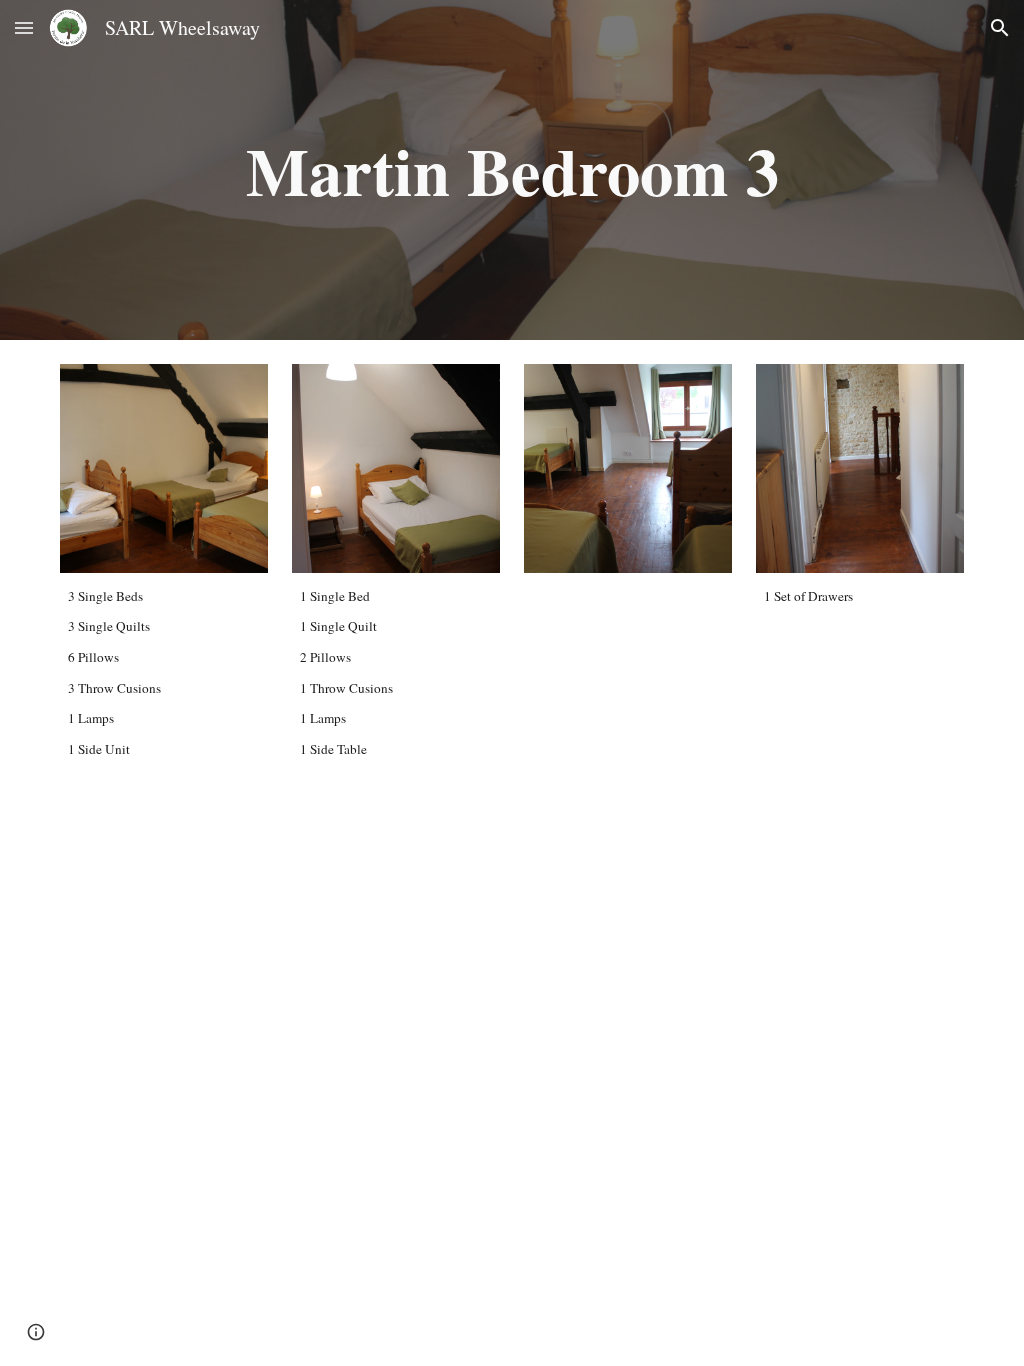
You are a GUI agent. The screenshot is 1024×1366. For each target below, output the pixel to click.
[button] (24, 27)
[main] (512, 170)
